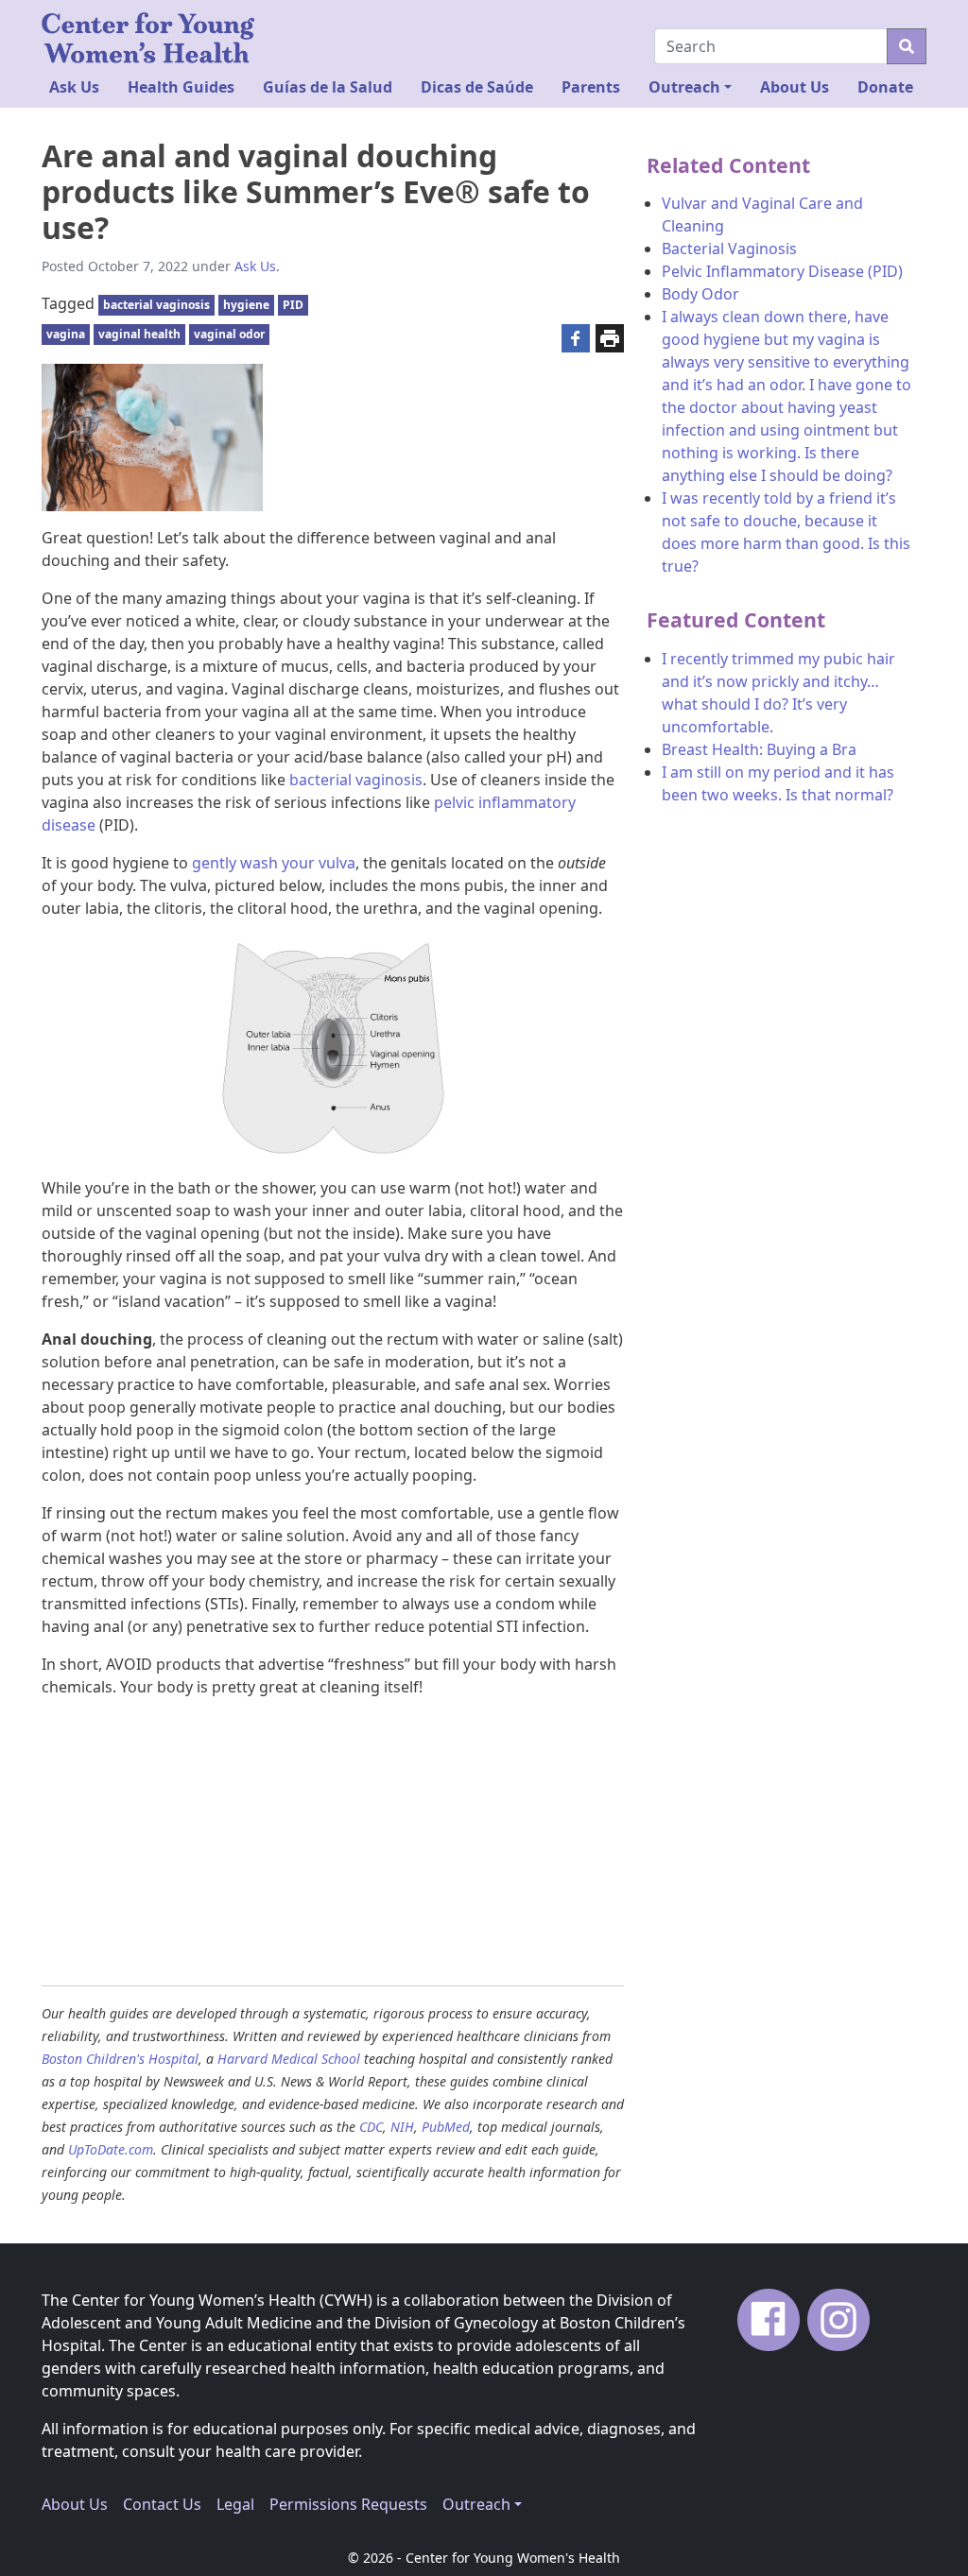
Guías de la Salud (328, 87)
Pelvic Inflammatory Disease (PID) (782, 271)
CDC (371, 2127)
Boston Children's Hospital (120, 2059)
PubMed (446, 2127)
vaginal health (139, 334)
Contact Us (162, 2504)
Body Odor (700, 294)
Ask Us (74, 87)
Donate (885, 87)
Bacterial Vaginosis (729, 249)
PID (293, 305)
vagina (66, 334)
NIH (402, 2127)
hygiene (246, 305)
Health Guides (181, 87)
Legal (235, 2504)
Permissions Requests (348, 2504)
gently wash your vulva (274, 863)
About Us (795, 87)
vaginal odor (229, 334)
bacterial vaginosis (156, 305)
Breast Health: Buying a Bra (759, 749)
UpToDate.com (111, 2149)
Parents (591, 87)
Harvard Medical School (289, 2059)
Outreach (684, 87)
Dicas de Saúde (477, 87)
